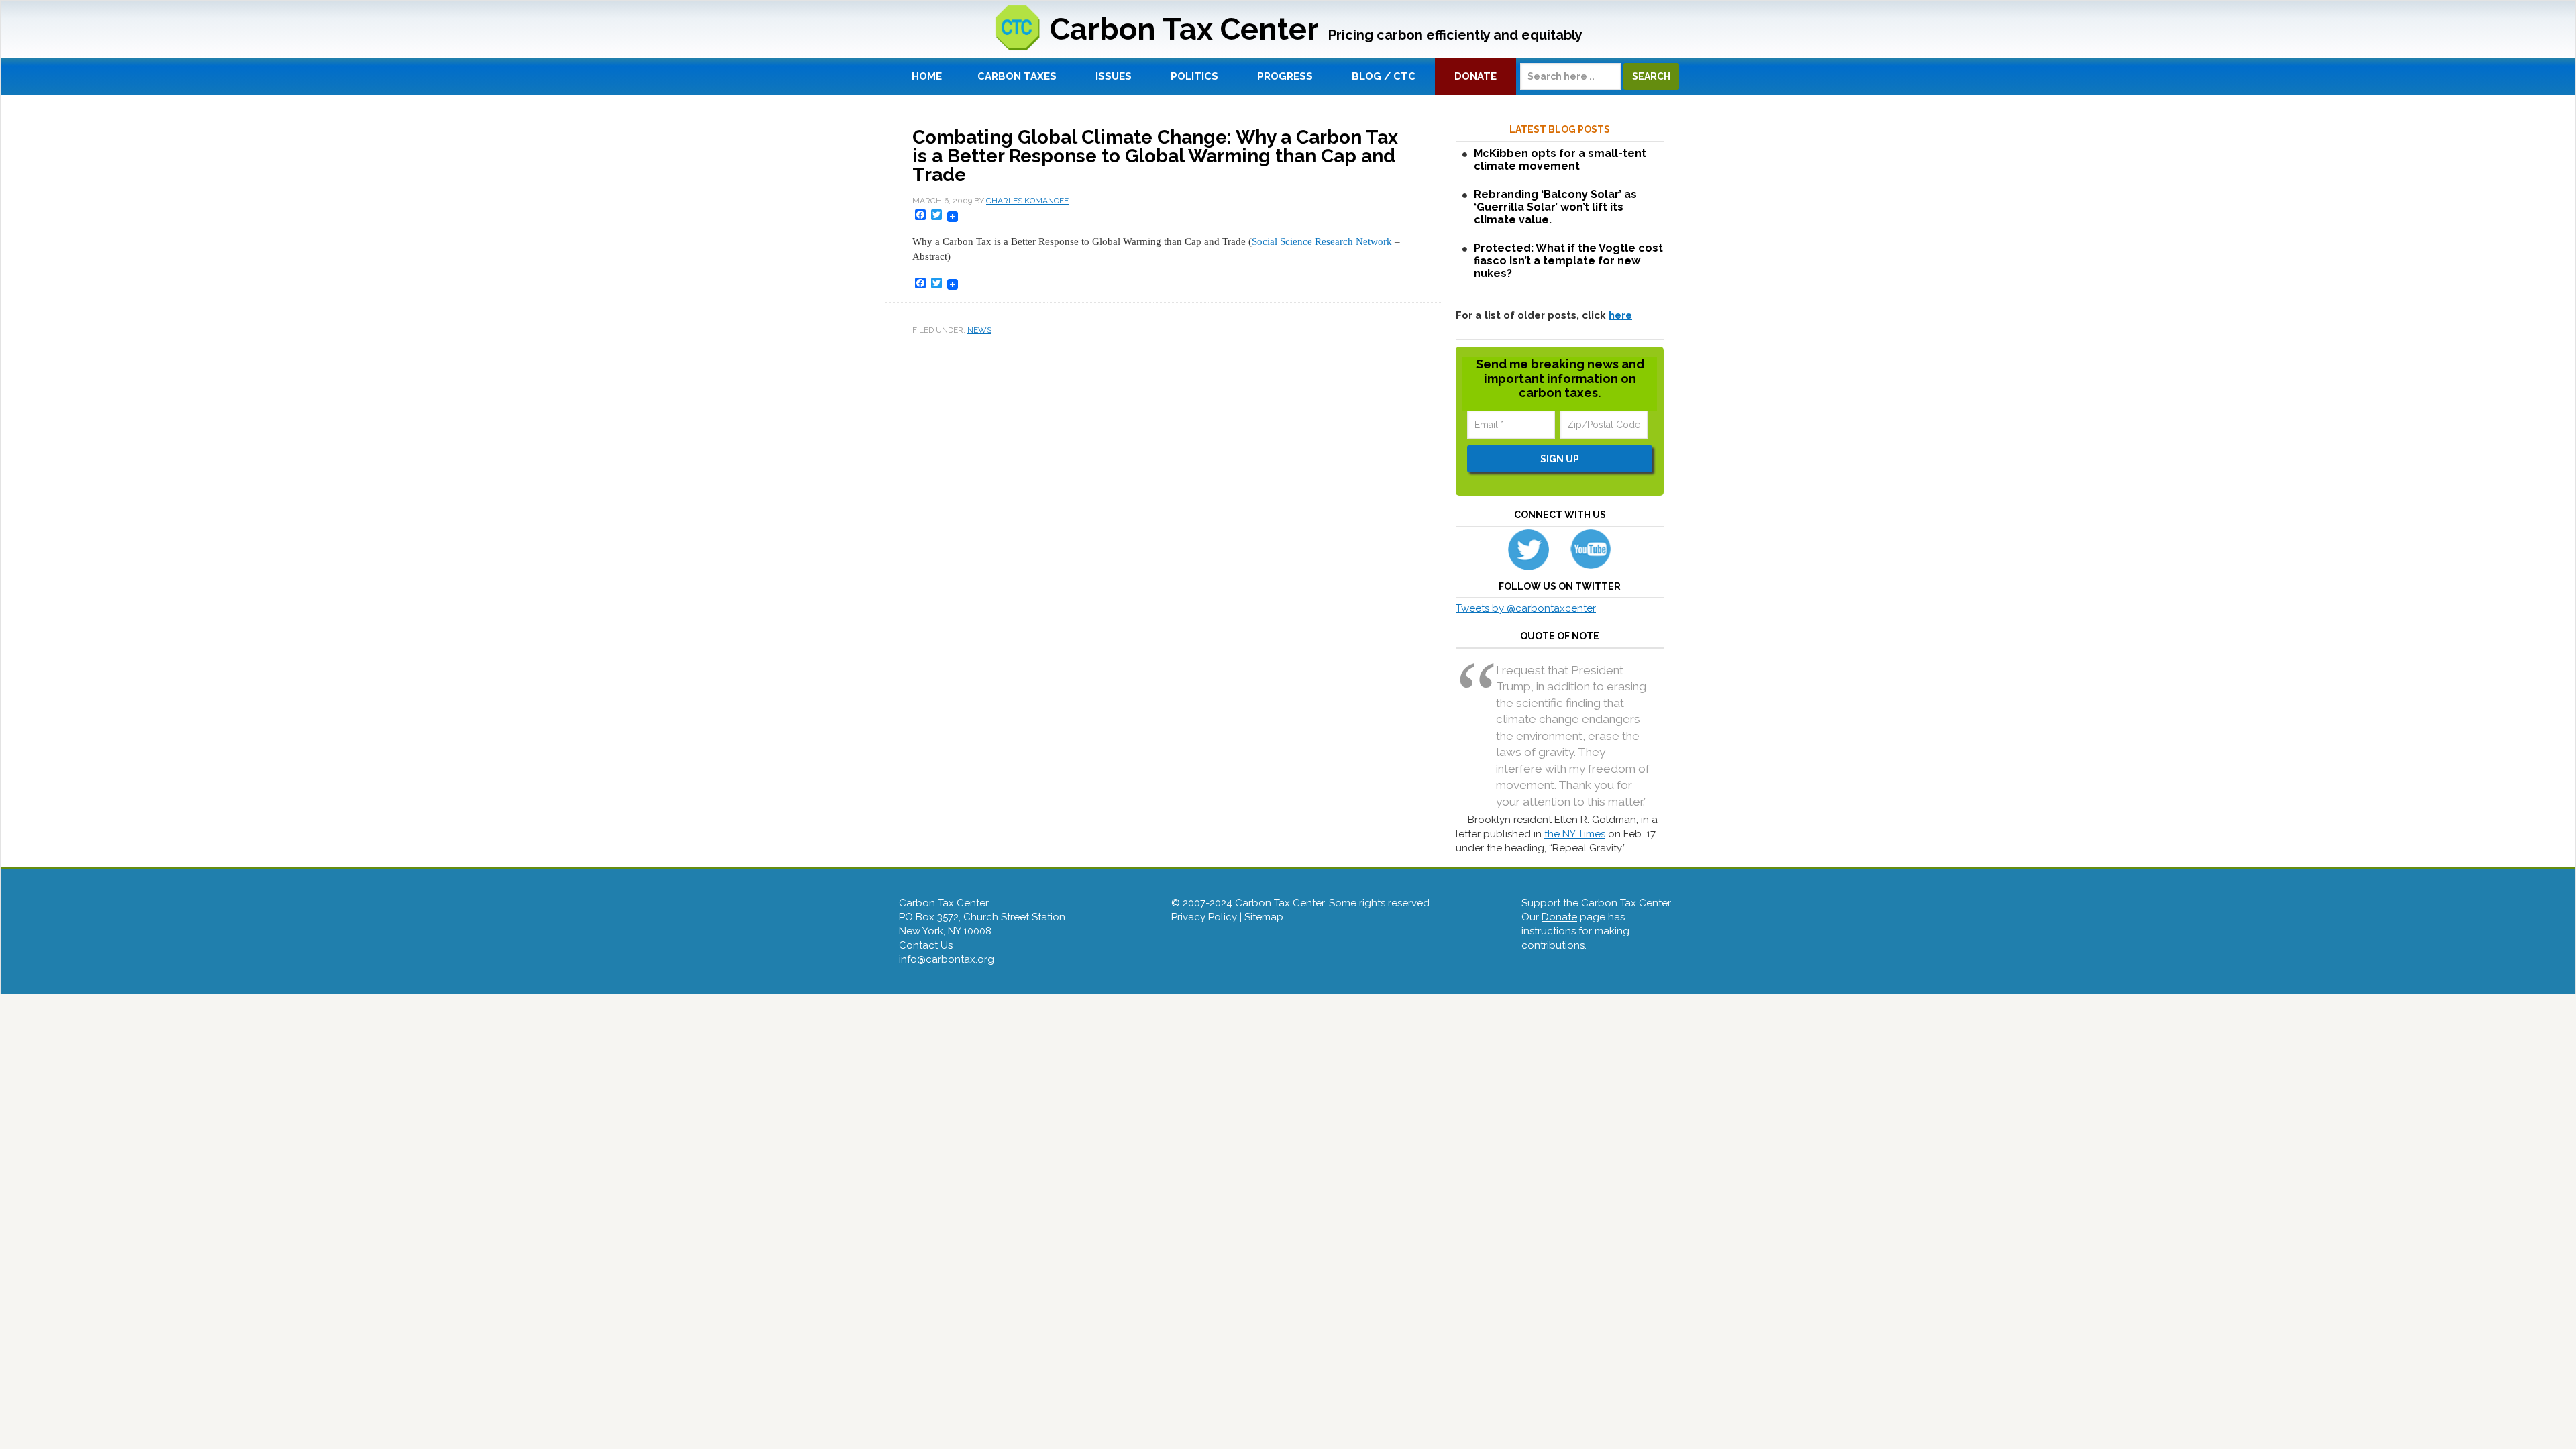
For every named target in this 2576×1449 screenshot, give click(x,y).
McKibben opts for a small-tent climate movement (1560, 160)
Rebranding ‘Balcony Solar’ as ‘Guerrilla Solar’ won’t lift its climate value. (1555, 207)
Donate (1559, 917)
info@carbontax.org (947, 959)
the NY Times (1575, 834)
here (1620, 315)
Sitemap (1264, 917)
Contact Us (926, 945)
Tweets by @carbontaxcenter (1526, 608)
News (979, 330)
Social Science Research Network (1323, 241)
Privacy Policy (1204, 917)
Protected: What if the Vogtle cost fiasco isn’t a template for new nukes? (1568, 261)
